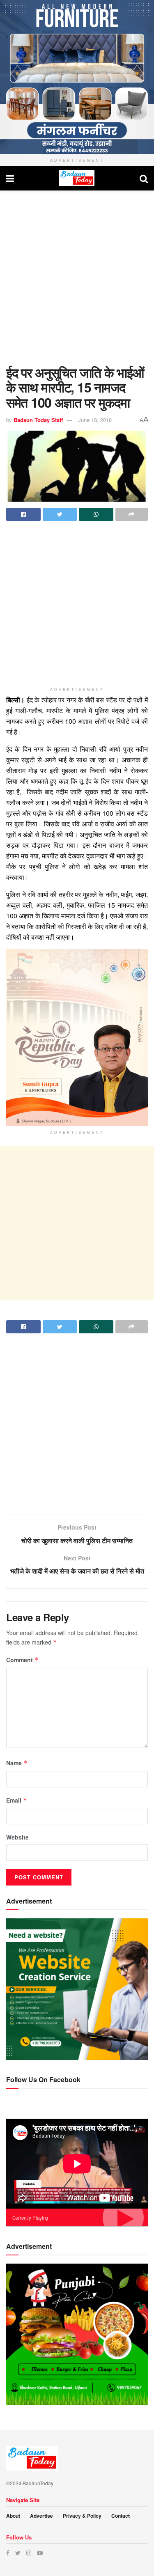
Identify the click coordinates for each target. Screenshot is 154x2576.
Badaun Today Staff (38, 420)
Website (17, 1837)
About (13, 2516)
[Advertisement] (77, 276)
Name (17, 1763)
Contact (121, 2516)
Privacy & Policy (82, 2516)
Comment (22, 1660)
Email (17, 1800)
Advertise (41, 2516)
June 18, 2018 (95, 420)
